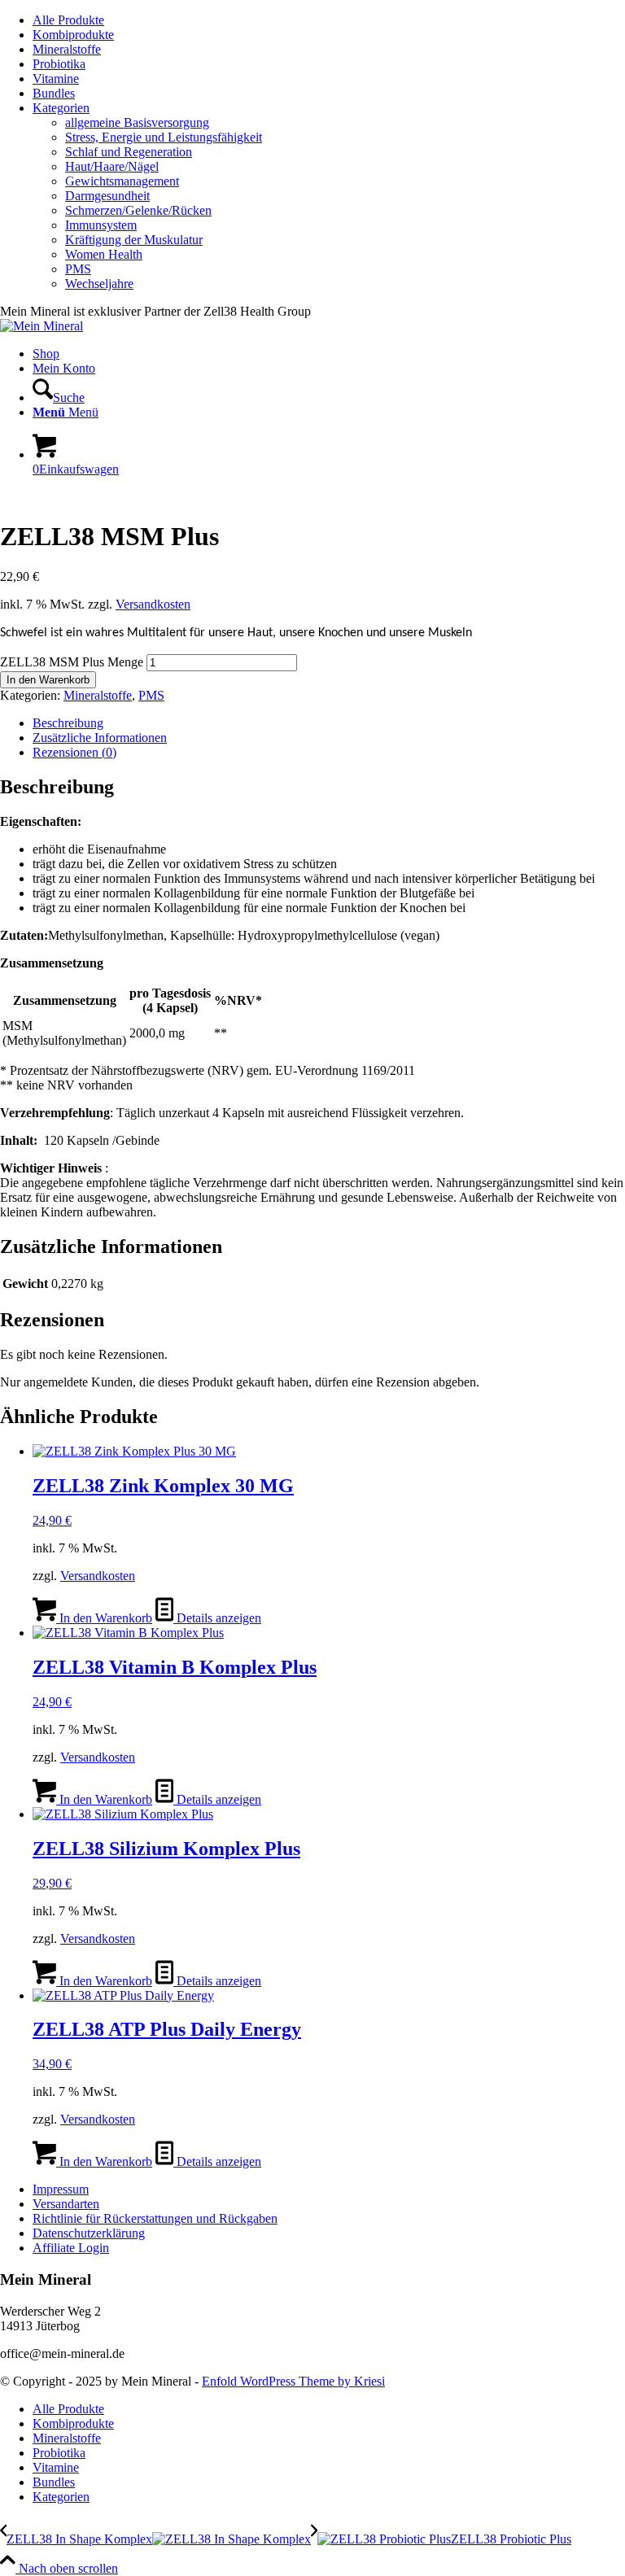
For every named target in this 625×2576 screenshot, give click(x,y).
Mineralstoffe (67, 49)
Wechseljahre (99, 284)
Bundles (54, 93)
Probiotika (59, 64)
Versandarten (66, 2204)
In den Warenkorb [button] (104, 1618)
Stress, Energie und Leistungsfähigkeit (164, 137)
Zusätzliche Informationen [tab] (100, 738)
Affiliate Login (71, 2248)
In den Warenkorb (48, 680)
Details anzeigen (217, 1618)
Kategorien (61, 108)
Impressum (61, 2189)
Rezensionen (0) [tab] (74, 752)
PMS (78, 269)
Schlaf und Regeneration (129, 152)
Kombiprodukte (73, 35)
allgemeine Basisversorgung (137, 122)
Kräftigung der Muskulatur (134, 240)
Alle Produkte (68, 20)
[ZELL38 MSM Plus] (59, 497)
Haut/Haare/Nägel (112, 166)
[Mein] (42, 326)
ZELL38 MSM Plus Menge (72, 662)
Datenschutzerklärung (89, 2233)
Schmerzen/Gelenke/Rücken (138, 210)
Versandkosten (153, 604)
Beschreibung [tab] (68, 723)
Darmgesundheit (107, 196)
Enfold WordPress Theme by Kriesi (293, 2381)
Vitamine (56, 79)
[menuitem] (329, 20)
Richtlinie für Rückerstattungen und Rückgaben (155, 2218)
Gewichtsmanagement (122, 181)
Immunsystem (101, 225)
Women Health (104, 254)
